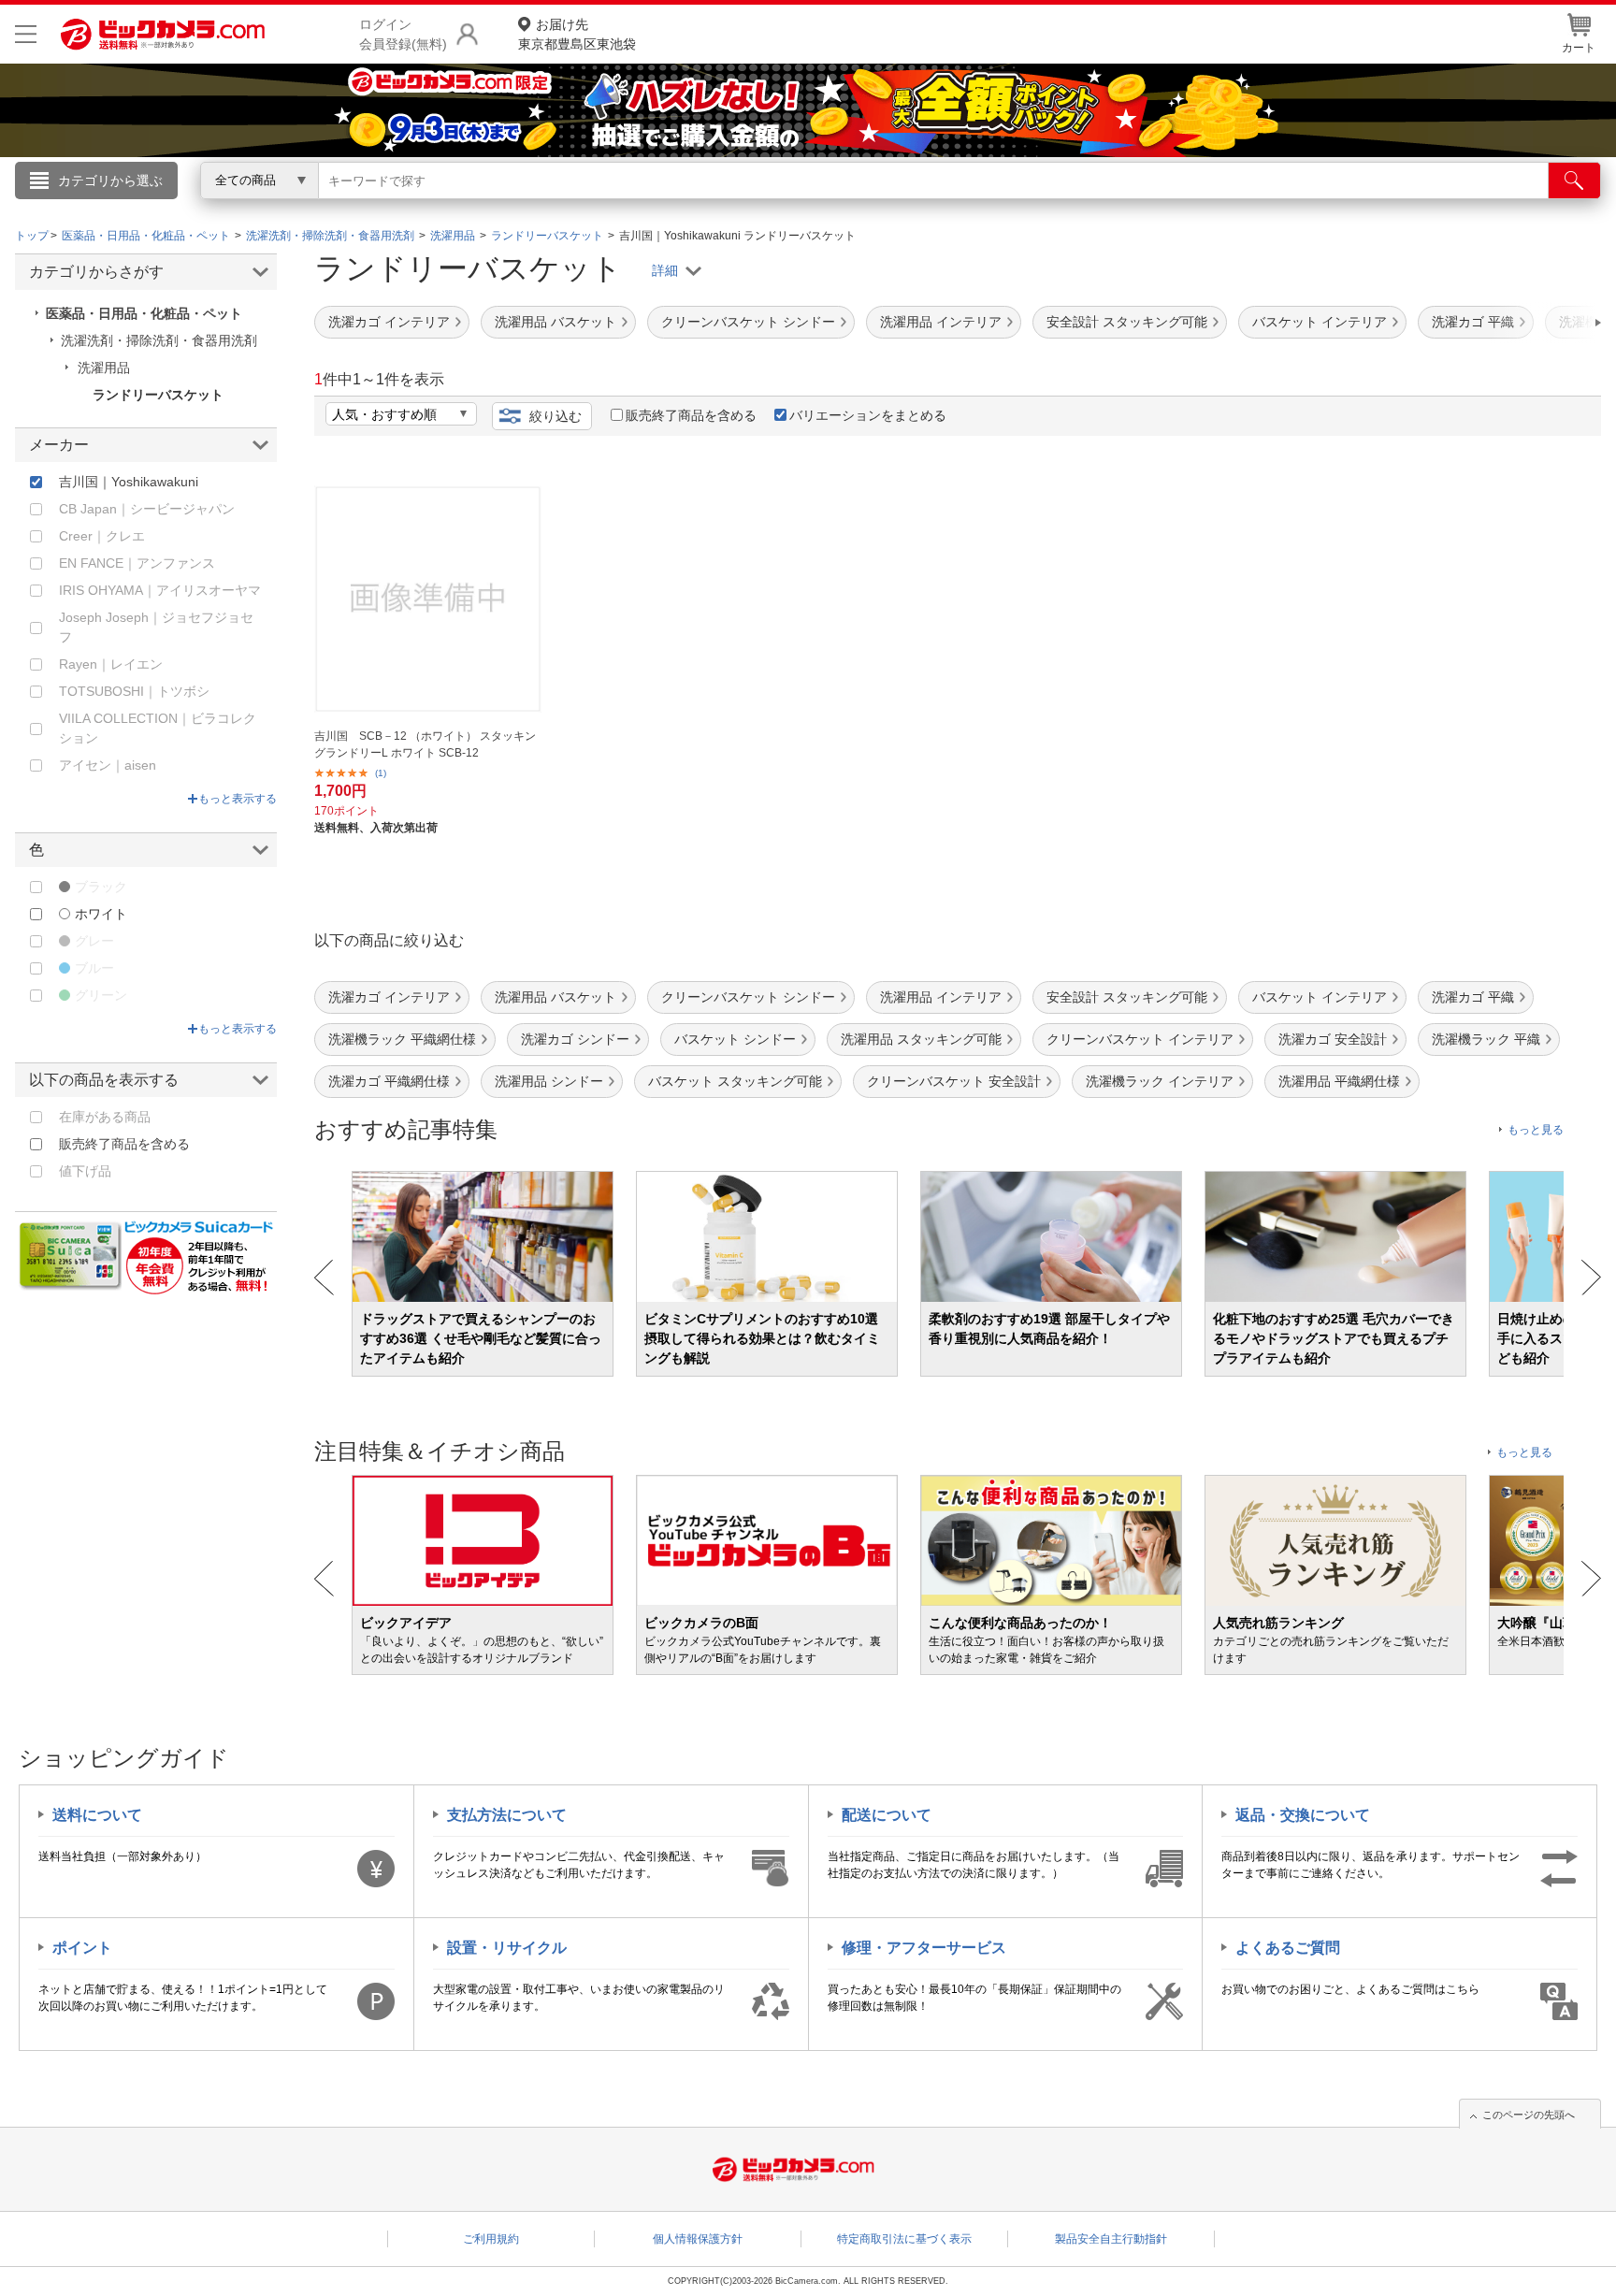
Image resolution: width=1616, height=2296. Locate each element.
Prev (324, 1278)
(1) (381, 773)
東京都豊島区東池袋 (577, 34)
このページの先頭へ (1529, 2115)
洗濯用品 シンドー (549, 1081)
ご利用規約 (491, 2239)
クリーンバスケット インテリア (1140, 1039)
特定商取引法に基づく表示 (904, 2239)
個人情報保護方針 (698, 2239)
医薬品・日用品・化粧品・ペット (144, 313)
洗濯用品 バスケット (555, 322)
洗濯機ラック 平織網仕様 (402, 1039)
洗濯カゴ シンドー (575, 1039)
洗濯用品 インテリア (941, 322)
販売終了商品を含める (691, 415)
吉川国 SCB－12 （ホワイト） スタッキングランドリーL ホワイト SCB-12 (425, 744)
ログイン (406, 211)
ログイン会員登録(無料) (403, 34)
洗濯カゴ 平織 (1473, 322)
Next (1591, 1278)
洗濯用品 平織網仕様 (1339, 1081)
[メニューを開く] (26, 34)
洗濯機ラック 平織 (1486, 1039)
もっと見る (1536, 1130)
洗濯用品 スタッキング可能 (921, 1039)
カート (1579, 48)
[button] (1545, 323)
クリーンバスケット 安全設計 (954, 1081)
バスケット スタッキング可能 (735, 1081)
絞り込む (555, 416)
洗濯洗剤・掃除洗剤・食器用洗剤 (159, 340)
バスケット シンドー (735, 1039)
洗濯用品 (104, 368)
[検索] (1574, 181)
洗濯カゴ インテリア (389, 322)
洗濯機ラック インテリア (1160, 1081)
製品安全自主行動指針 (1111, 2239)
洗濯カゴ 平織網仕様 (389, 1081)
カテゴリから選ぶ (110, 181)
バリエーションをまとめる (868, 415)
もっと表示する (238, 799)
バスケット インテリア (1320, 322)
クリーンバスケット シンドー (748, 322)
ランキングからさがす (733, 207)
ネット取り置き (1050, 207)
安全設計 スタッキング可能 (1127, 322)
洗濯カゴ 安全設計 (1333, 1039)
